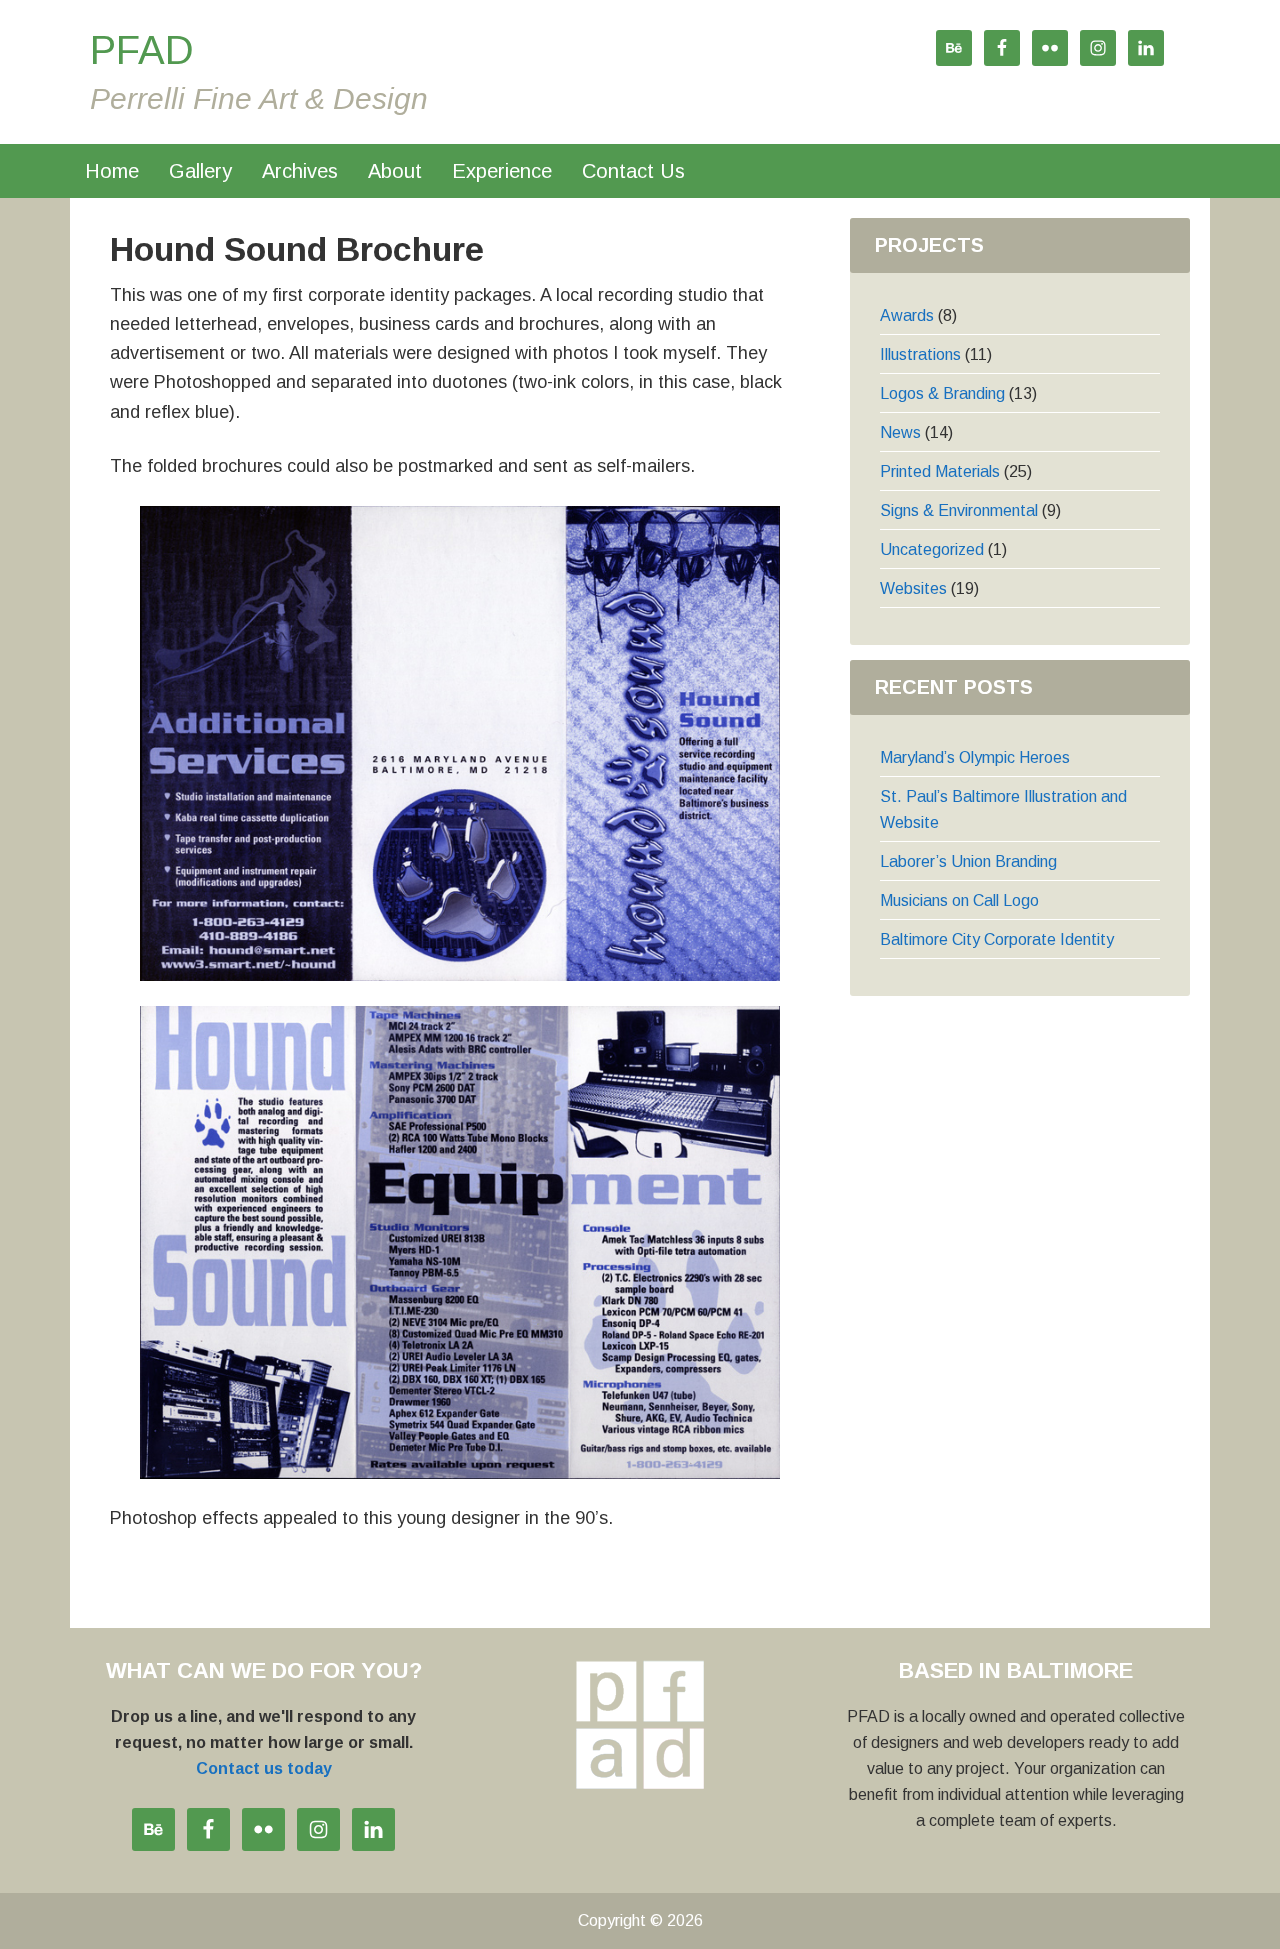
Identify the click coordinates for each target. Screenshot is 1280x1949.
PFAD (142, 50)
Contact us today (264, 1768)
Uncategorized (932, 549)
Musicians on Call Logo (959, 900)
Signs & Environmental (959, 510)
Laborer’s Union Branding (968, 861)
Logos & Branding (942, 393)
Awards (907, 315)
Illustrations (920, 354)
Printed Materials (940, 471)
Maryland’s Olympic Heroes (975, 757)
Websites (913, 588)
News (900, 432)
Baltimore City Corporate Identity (997, 939)
